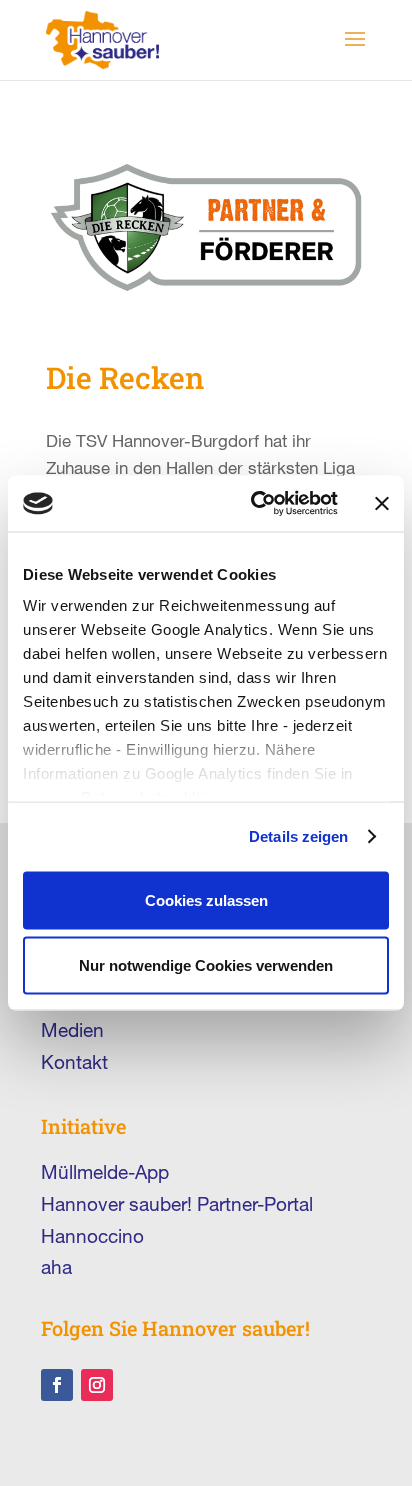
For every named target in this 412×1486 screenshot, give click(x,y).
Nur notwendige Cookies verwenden (206, 965)
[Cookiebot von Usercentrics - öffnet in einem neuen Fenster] (255, 504)
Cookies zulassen (206, 899)
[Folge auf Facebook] (57, 1385)
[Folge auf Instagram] (97, 1385)
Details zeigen (298, 836)
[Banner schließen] (382, 503)
